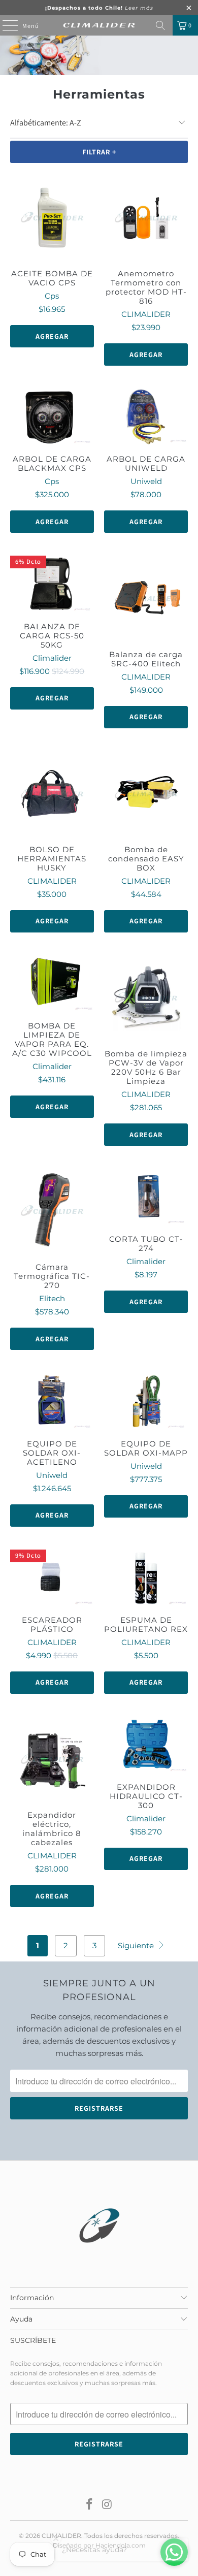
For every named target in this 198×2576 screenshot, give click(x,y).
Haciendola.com (121, 2545)
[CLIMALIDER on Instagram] (108, 2505)
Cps (52, 296)
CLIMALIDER (146, 314)
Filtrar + (99, 152)
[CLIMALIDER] (99, 25)
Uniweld (146, 481)
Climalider (52, 658)
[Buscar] (160, 25)
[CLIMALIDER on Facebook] (90, 2505)
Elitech (52, 1298)
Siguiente (137, 1945)
